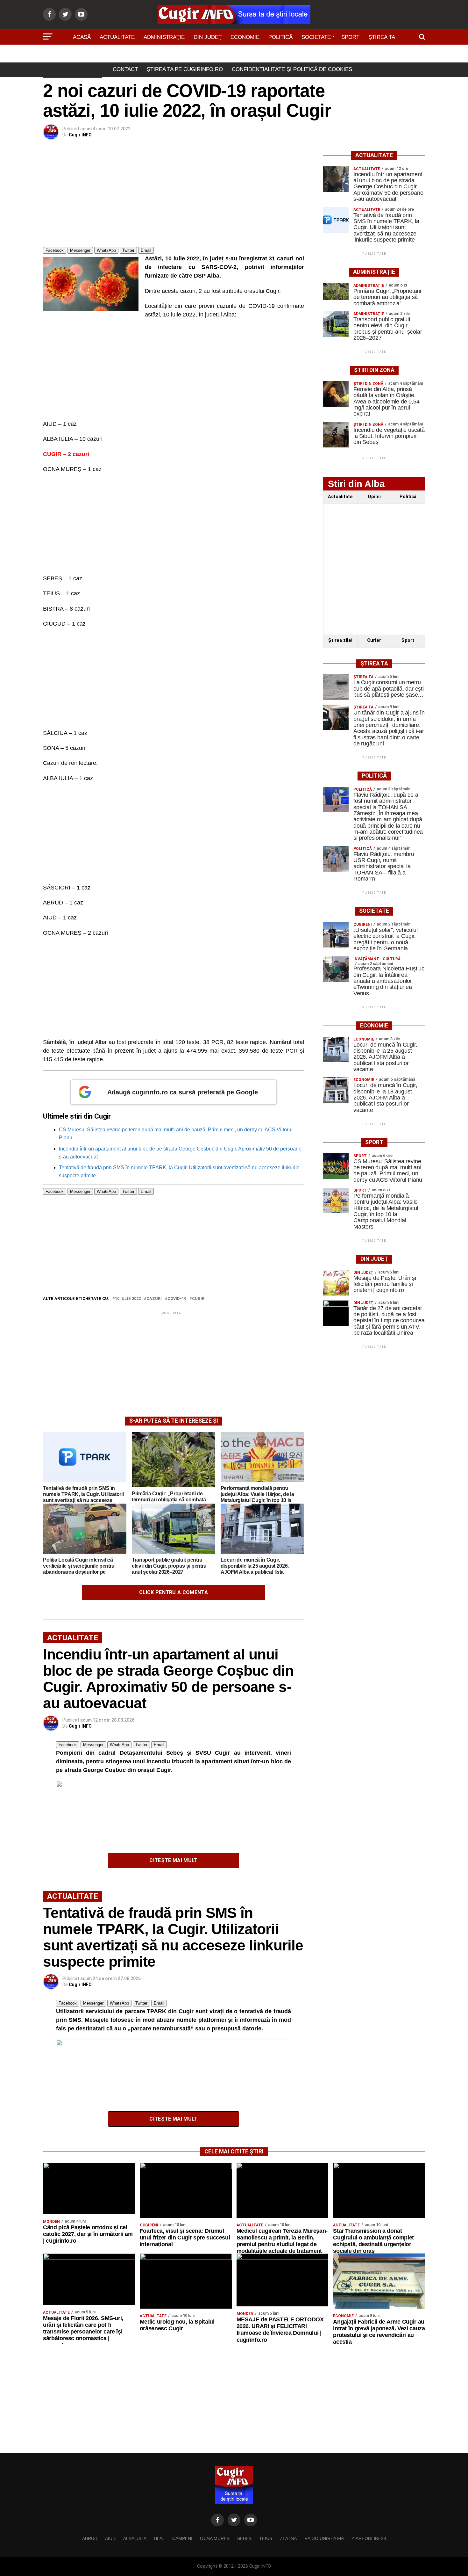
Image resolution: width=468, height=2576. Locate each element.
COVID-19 (177, 1299)
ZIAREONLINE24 (369, 2538)
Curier (374, 640)
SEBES (244, 2538)
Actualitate (117, 37)
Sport (350, 37)
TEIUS (266, 2538)
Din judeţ (208, 37)
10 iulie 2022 (128, 1299)
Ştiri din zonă (234, 55)
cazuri (154, 1299)
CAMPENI (182, 2538)
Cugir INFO (80, 135)
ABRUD (90, 2538)
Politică (280, 37)
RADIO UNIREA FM (324, 2538)
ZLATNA (288, 2538)
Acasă (82, 37)
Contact (125, 69)
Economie (245, 37)
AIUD (110, 2538)
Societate (316, 37)
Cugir (198, 1299)
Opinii (374, 497)
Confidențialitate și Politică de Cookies (292, 69)
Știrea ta (382, 37)
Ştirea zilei (340, 640)
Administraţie (164, 37)
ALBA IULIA (135, 2538)
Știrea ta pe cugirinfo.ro (185, 69)
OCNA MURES (215, 2538)
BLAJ (159, 2538)
